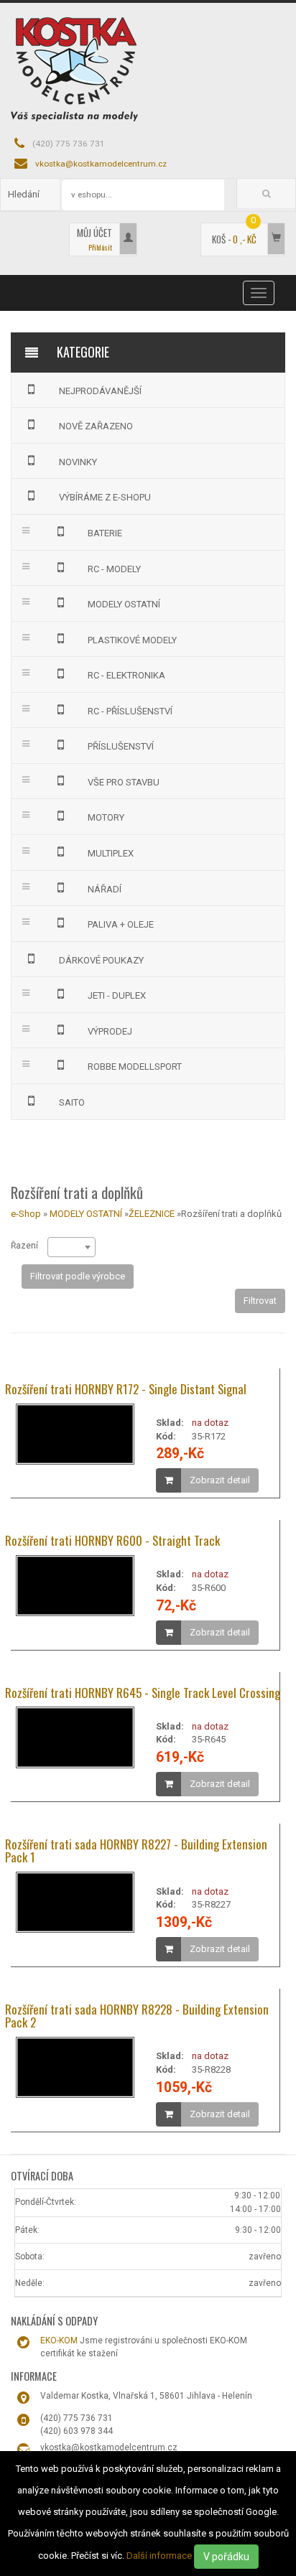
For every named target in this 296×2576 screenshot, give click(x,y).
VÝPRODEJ (110, 1031)
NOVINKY (78, 462)
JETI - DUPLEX (117, 995)
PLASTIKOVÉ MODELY (132, 640)
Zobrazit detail (220, 1480)
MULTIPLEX (111, 853)
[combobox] (71, 1247)
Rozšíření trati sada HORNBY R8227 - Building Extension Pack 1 (136, 1851)
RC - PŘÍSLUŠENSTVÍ (130, 711)
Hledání (24, 194)
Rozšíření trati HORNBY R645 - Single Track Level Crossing (143, 1693)
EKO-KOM (59, 2341)
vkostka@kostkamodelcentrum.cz (101, 164)
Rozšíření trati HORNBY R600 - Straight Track (112, 1540)
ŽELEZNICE (152, 1214)
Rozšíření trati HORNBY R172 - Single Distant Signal (126, 1389)
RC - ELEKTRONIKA (126, 675)
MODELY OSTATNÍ (124, 604)
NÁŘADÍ (105, 889)
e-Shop (26, 1214)
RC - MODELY (114, 569)
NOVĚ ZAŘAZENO (96, 426)
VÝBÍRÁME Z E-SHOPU (105, 497)
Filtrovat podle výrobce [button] (78, 1276)
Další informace (159, 2556)
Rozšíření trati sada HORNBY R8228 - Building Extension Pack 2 (137, 2016)
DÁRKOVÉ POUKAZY (101, 960)
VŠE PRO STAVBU (124, 782)
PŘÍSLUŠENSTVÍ (121, 746)
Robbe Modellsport (135, 1067)
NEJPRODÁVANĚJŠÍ (100, 391)
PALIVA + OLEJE (121, 924)
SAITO (72, 1102)
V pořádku (226, 2557)
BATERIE (105, 533)
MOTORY (106, 817)
